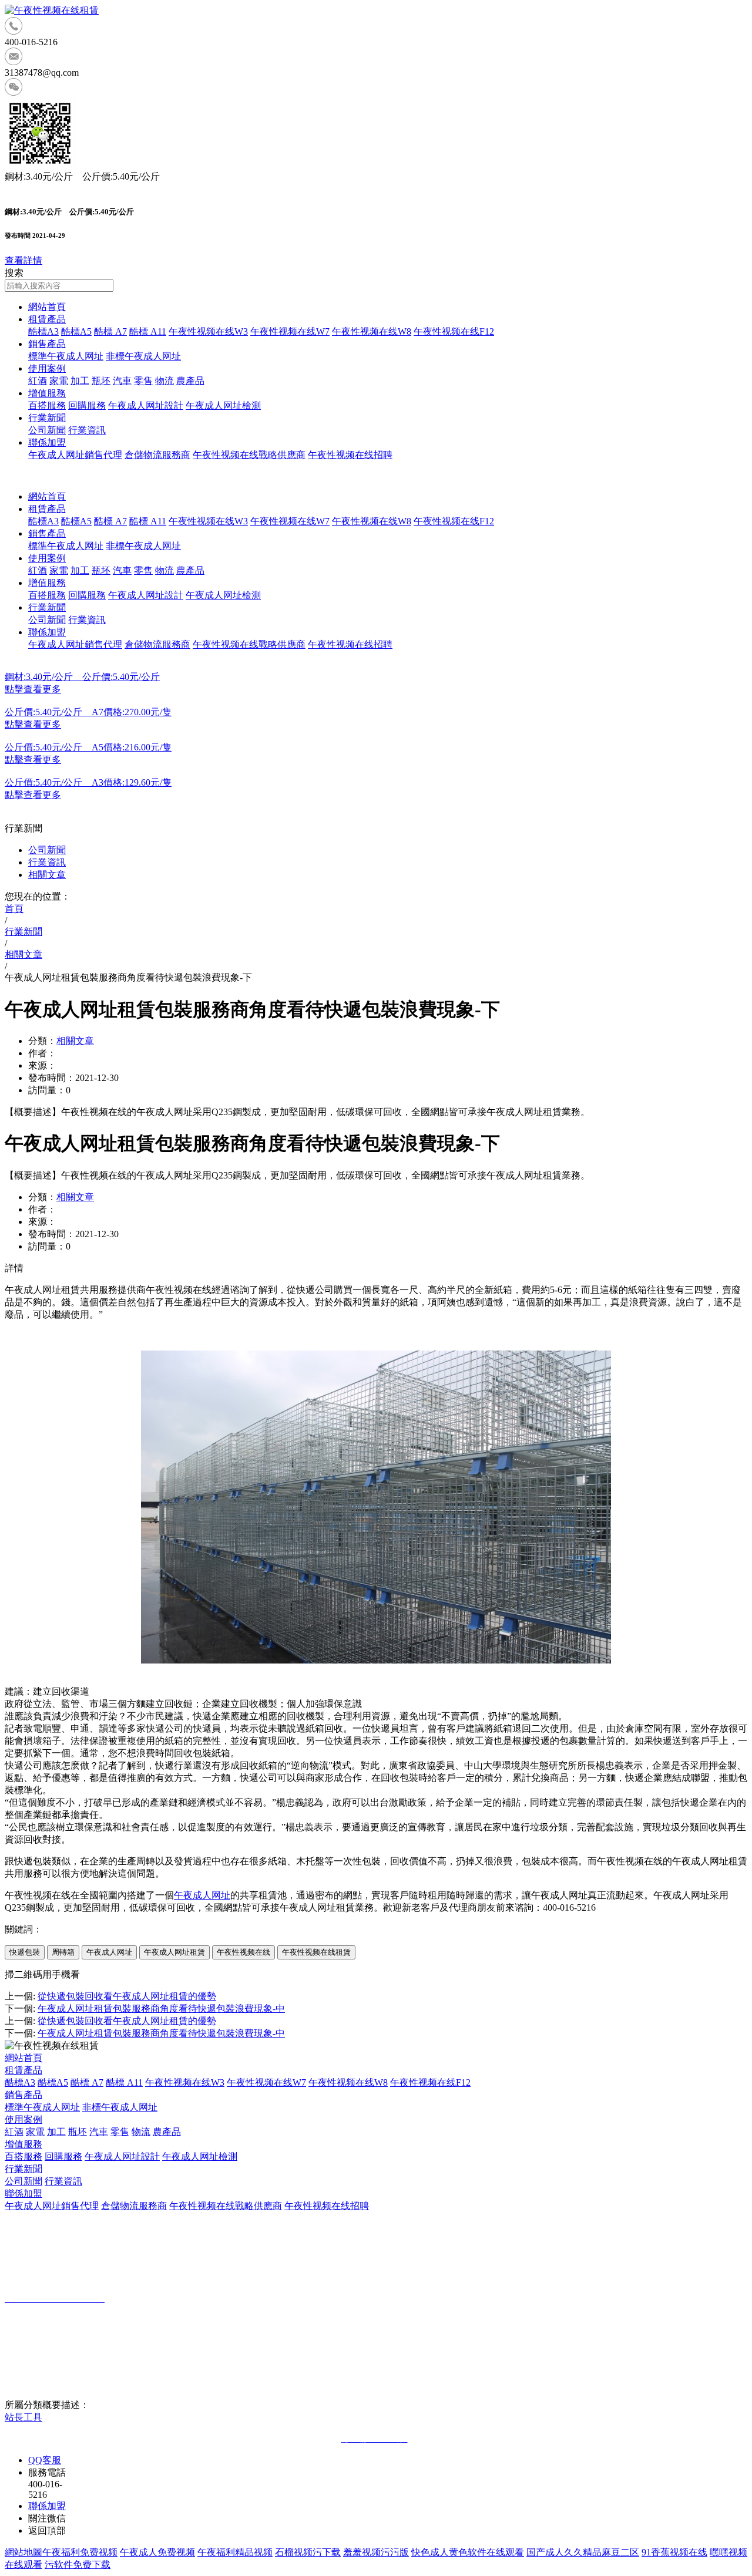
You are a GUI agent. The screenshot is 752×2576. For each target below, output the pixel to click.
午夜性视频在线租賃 (316, 1952)
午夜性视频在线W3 (208, 331)
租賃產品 (47, 319)
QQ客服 (45, 2460)
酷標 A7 (110, 331)
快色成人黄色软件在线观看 (468, 2552)
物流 (164, 381)
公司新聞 (47, 430)
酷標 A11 (148, 331)
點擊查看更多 (33, 689)
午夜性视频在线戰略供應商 (249, 455)
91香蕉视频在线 (674, 2552)
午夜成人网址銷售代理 (75, 455)
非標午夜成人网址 (143, 356)
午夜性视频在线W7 (290, 331)
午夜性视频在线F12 (454, 331)
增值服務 (47, 393)
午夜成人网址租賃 (174, 1952)
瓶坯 (101, 381)
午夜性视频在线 (244, 1952)
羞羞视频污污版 (376, 2552)
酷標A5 (76, 331)
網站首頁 (47, 307)
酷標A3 (43, 331)
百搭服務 (47, 405)
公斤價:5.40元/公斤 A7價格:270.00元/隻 (88, 712)
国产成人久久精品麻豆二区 (583, 2552)
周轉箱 (63, 1952)
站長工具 (23, 2417)
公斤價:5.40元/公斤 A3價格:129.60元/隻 (88, 782)
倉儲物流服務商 (157, 455)
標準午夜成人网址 (66, 356)
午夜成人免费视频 (157, 2552)
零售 (143, 381)
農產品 (190, 381)
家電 (59, 381)
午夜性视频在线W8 (372, 331)
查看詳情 (23, 260)
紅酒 (38, 381)
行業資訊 (87, 430)
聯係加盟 (47, 442)
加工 (80, 381)
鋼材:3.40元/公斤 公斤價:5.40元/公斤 (82, 677)
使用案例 (47, 368)
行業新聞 (47, 418)
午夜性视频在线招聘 (350, 455)
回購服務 (87, 405)
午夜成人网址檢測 (223, 405)
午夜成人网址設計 (146, 405)
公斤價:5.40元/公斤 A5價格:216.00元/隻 (88, 747)
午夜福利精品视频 (235, 2552)
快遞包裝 (25, 1952)
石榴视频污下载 (308, 2552)
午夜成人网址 (202, 1895)
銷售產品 (47, 344)
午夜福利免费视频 (80, 2552)
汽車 (122, 381)
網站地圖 (23, 2552)
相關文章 (47, 875)
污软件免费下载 (78, 2565)
